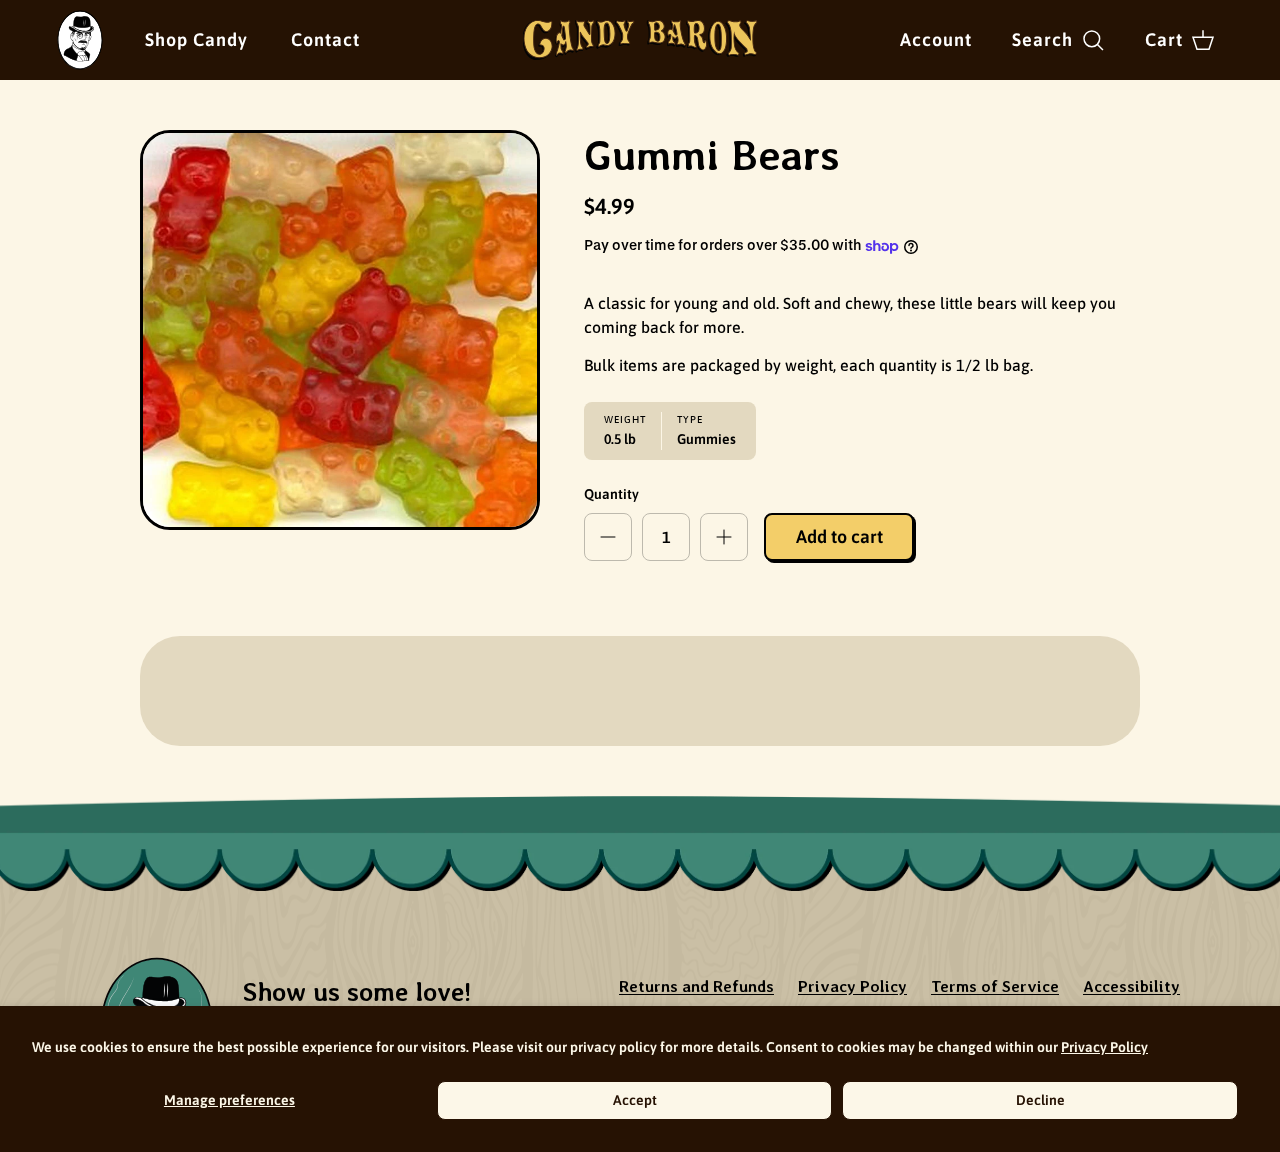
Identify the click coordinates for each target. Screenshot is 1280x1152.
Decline (1040, 1100)
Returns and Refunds (696, 986)
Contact (325, 39)
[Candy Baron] (640, 40)
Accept (635, 1100)
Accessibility (1131, 986)
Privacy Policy (1104, 1047)
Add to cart (839, 536)
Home (76, 23)
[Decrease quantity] (608, 537)
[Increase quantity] (724, 537)
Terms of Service (995, 986)
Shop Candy (196, 39)
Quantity (611, 494)
